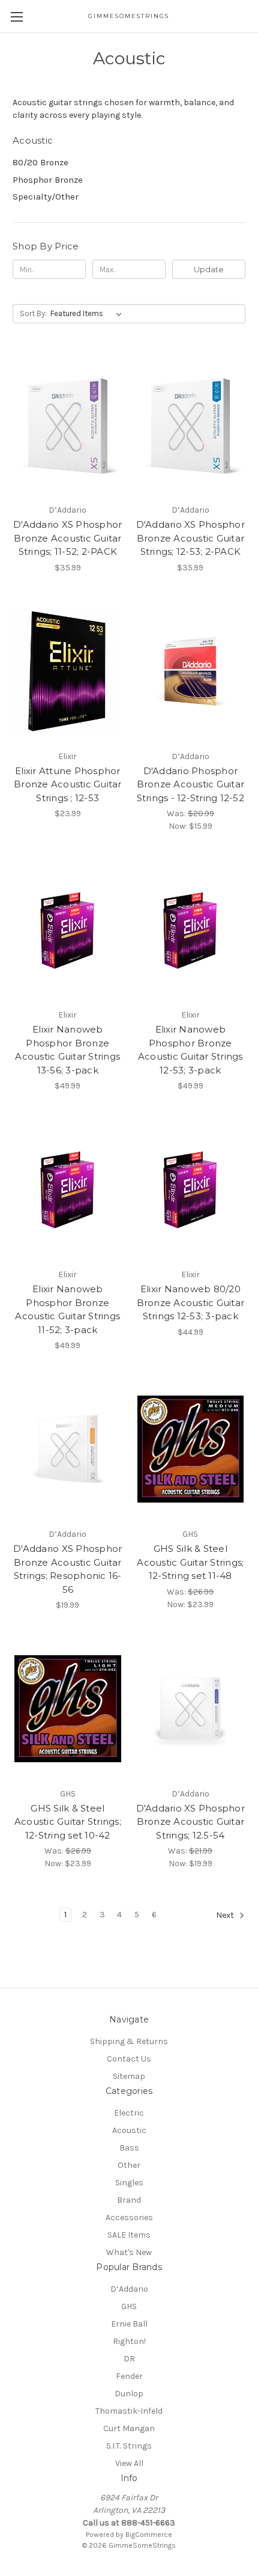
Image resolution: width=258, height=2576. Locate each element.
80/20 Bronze (40, 162)
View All (129, 2463)
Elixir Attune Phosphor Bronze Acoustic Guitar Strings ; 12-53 (68, 784)
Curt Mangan (129, 2428)
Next (226, 1916)
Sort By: (33, 313)
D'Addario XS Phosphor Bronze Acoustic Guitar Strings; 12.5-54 (190, 1822)
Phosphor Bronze (48, 180)
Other (129, 2165)
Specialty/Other (46, 197)
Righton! (129, 2341)
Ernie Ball (129, 2324)
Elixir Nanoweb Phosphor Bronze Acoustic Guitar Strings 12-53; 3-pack (190, 1050)
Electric (129, 2113)
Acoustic (129, 2130)
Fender (129, 2376)
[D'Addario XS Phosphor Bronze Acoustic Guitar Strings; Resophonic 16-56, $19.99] (68, 1449)
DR (129, 2359)
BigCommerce (149, 2535)
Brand (129, 2200)
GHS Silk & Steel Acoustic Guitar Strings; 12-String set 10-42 (68, 1822)
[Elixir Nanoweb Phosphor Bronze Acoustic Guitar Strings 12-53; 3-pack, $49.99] (191, 930)
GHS (129, 2306)
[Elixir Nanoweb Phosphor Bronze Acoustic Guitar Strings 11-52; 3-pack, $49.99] (68, 1189)
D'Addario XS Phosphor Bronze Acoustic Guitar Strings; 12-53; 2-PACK (190, 538)
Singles (129, 2183)
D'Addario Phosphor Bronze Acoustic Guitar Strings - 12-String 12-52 (191, 784)
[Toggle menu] (16, 17)
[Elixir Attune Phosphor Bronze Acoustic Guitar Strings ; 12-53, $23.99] (68, 671)
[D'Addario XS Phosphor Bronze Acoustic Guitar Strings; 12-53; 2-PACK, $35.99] (191, 425)
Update (209, 269)
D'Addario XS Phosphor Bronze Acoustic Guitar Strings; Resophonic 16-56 (67, 1569)
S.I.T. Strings (129, 2446)
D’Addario (129, 2289)
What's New (129, 2252)
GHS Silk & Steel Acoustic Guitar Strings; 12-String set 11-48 (190, 1562)
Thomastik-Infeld (129, 2411)
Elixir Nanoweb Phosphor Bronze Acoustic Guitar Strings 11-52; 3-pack (67, 1309)
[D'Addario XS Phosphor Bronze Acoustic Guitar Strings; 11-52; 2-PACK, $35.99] (68, 425)
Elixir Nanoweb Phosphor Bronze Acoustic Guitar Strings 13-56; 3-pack (67, 1050)
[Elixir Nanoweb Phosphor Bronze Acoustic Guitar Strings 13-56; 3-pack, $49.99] (68, 930)
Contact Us (129, 2059)
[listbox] (88, 314)
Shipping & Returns (129, 2041)
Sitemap (129, 2076)
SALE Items (129, 2235)
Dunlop (129, 2394)
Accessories (129, 2217)
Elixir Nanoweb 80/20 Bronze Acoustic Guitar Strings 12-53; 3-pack (191, 1302)
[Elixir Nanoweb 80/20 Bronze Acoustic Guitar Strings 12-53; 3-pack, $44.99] (191, 1189)
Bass (129, 2148)
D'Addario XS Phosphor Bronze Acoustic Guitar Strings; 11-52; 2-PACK (67, 538)
